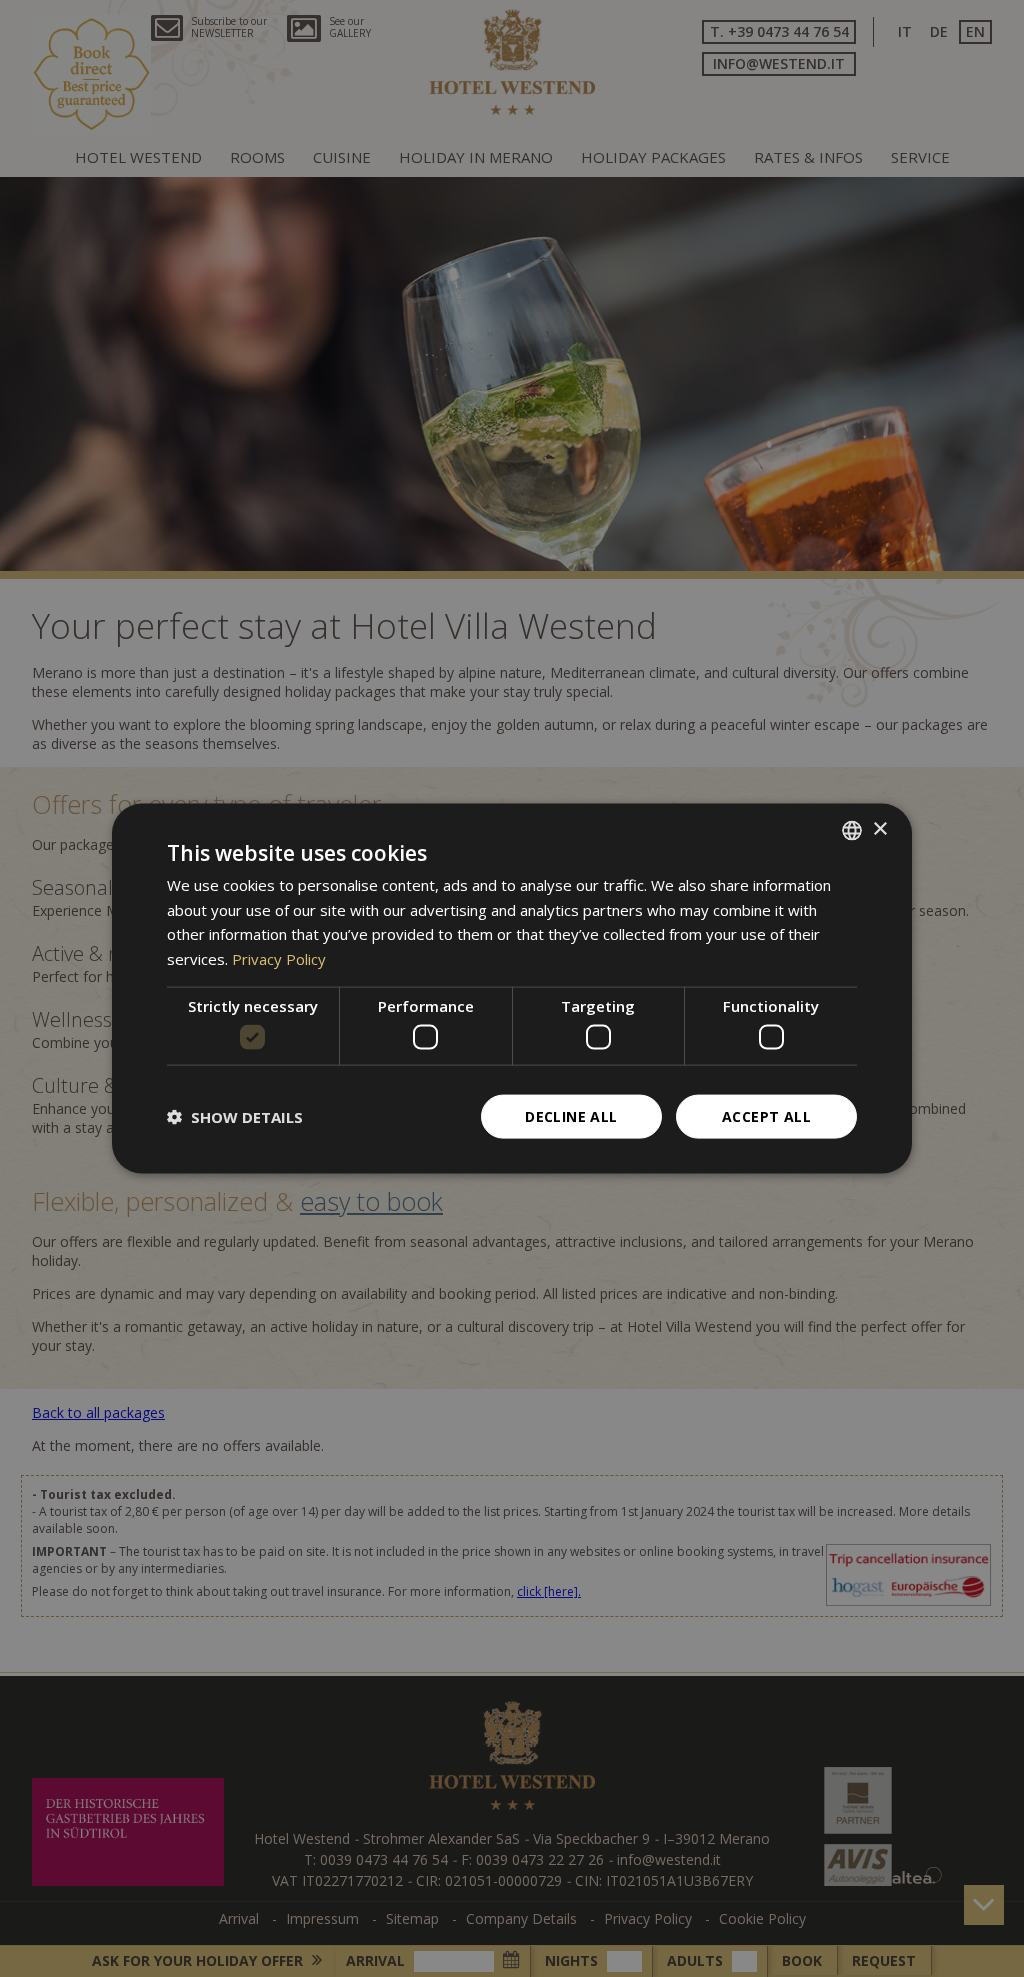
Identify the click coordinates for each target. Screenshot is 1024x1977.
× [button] (879, 829)
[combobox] (852, 830)
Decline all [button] (571, 1116)
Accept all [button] (766, 1116)
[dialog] (512, 988)
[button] (235, 1117)
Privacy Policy (279, 959)
